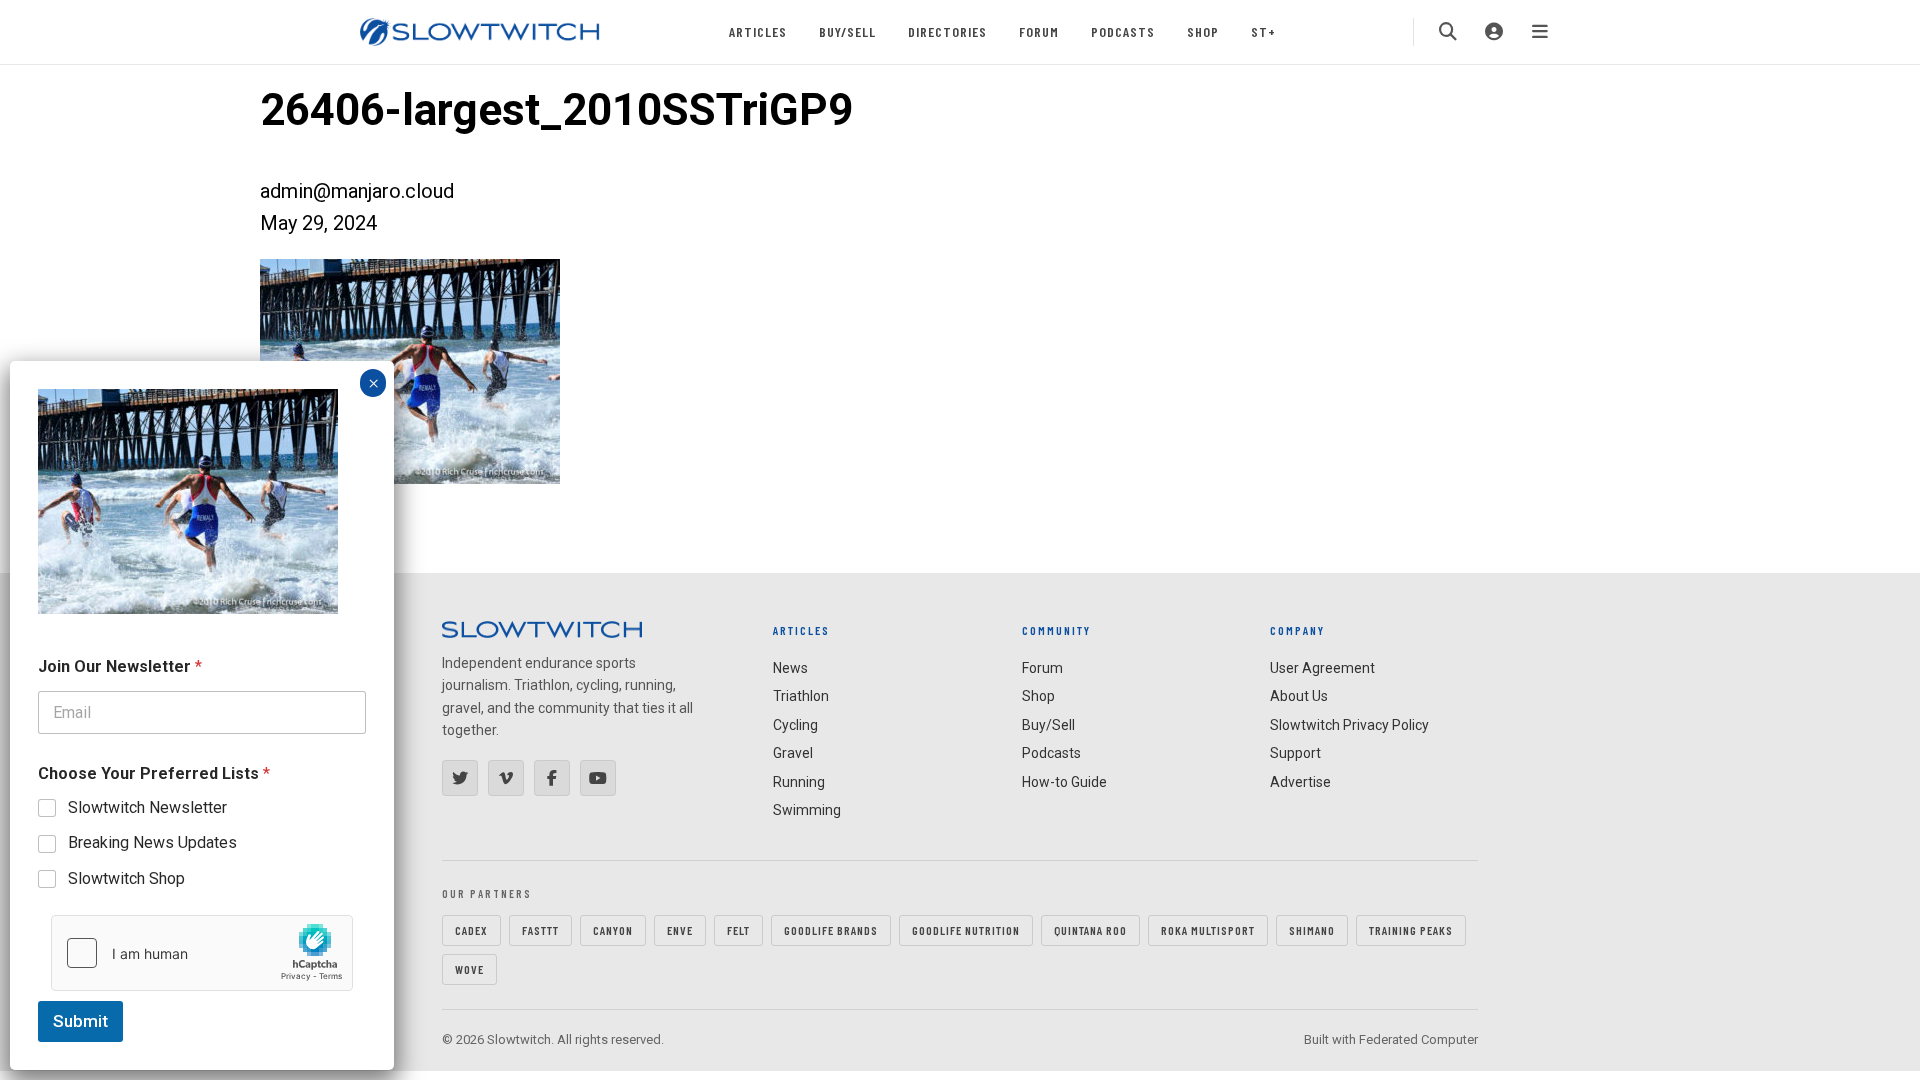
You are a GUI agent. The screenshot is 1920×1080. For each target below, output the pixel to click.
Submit (80, 1021)
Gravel (793, 753)
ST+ (1263, 31)
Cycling (795, 725)
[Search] (1448, 32)
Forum (1039, 31)
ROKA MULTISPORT (1208, 930)
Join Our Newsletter (120, 666)
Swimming (807, 810)
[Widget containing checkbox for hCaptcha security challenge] (202, 953)
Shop (1203, 31)
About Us (1299, 696)
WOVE (469, 969)
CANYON (613, 930)
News (790, 668)
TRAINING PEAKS (1411, 930)
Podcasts (1123, 31)
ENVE (680, 930)
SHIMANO (1312, 930)
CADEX (471, 930)
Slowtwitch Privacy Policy (1349, 725)
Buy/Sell (847, 31)
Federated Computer (1418, 1039)
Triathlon (801, 696)
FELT (738, 930)
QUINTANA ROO (1090, 930)
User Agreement (1322, 668)
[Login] (1494, 32)
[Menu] (1540, 32)
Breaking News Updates (152, 842)
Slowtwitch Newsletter (147, 807)
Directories (947, 31)
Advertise (1300, 782)
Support (1295, 753)
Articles (758, 31)
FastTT (540, 930)
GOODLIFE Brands (831, 930)
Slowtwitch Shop (126, 878)
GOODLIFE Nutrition (966, 930)
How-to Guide (1064, 782)
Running (799, 782)
